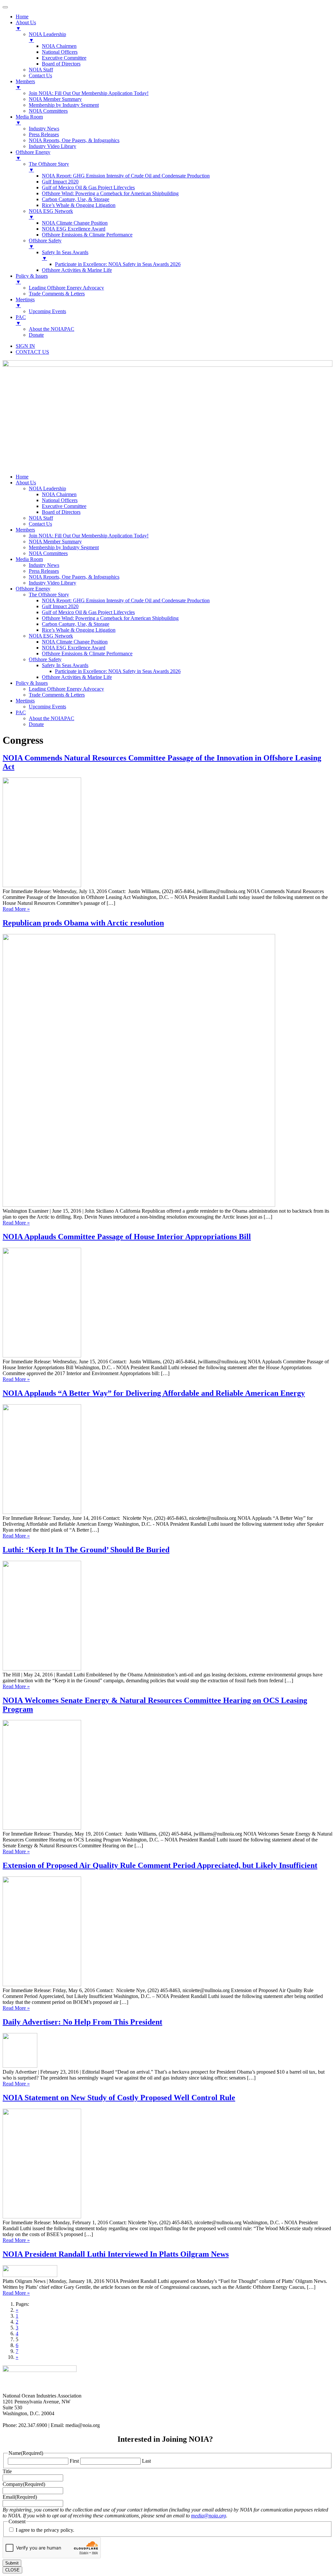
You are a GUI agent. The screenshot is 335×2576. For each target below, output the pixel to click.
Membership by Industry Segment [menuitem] (64, 105)
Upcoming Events (47, 707)
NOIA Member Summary (55, 541)
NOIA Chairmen (59, 494)
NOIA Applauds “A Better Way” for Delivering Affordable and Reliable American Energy (154, 1393)
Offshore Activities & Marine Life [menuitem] (77, 270)
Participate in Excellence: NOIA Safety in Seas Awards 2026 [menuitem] (118, 264)
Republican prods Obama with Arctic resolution (83, 923)
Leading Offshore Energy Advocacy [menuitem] (66, 288)
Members (25, 530)
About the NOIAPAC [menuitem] (52, 329)
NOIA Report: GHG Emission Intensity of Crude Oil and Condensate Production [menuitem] (126, 176)
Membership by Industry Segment (64, 547)
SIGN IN (25, 346)
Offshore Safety (45, 659)
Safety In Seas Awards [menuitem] (65, 255)
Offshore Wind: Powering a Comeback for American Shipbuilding (110, 618)
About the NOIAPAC (52, 718)
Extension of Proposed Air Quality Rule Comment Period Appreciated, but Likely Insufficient (160, 1865)
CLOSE (12, 2570)
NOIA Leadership (47, 488)
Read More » (16, 909)
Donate (36, 724)
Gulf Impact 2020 (60, 606)
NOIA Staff (41, 518)
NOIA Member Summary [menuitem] (55, 99)
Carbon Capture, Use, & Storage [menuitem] (76, 199)
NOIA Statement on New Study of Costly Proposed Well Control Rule (119, 2098)
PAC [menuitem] (21, 320)
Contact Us (40, 524)
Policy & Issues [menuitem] (32, 279)
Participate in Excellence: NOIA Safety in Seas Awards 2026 (118, 671)
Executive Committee (64, 506)
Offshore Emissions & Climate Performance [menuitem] (87, 235)
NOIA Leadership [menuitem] (47, 37)
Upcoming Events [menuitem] (47, 311)
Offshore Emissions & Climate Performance (87, 653)
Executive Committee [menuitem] (64, 58)
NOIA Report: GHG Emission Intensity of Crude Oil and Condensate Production (126, 600)
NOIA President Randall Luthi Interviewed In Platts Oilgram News (116, 2254)
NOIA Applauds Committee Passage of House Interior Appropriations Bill (127, 1237)
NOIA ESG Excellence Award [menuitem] (74, 229)
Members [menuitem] (25, 84)
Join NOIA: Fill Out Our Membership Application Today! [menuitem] (89, 93)
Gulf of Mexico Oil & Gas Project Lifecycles (88, 612)
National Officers (60, 500)
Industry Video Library (53, 583)
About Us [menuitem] (26, 25)
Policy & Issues (32, 683)
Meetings (25, 701)
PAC (21, 712)
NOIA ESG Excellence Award (74, 648)
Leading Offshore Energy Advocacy (66, 689)
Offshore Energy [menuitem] (33, 155)
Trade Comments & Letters (57, 695)
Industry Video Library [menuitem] (53, 146)
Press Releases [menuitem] (44, 134)
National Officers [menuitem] (60, 52)
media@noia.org (209, 2516)
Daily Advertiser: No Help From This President (82, 2022)
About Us (26, 483)
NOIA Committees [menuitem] (48, 111)
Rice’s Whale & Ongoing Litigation (79, 630)
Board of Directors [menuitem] (61, 64)
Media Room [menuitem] (29, 120)
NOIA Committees (48, 553)
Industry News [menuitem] (44, 129)
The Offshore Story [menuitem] (49, 167)
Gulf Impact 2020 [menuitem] (60, 182)
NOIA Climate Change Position (75, 642)
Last (146, 2461)
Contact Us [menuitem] (40, 75)
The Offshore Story (49, 595)
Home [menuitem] (22, 17)
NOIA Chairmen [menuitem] (59, 46)
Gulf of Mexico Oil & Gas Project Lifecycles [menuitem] (88, 187)
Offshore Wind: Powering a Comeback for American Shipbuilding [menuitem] (110, 193)
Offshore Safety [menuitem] (45, 243)
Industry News (44, 565)
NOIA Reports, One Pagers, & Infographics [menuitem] (74, 140)
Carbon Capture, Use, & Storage (76, 624)
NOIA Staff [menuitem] (41, 70)
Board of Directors (61, 512)
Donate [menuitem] (36, 335)
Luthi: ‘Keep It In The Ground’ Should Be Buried (86, 1550)
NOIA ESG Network (51, 636)
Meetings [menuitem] (25, 302)
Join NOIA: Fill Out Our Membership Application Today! (89, 536)
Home (22, 477)
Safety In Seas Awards (65, 665)
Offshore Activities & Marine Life (77, 677)
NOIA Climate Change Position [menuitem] (75, 223)
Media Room (29, 559)
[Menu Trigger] (5, 7)
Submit (12, 2563)
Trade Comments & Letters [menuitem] (57, 294)
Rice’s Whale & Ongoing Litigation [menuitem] (79, 205)
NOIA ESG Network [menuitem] (51, 214)
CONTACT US (32, 352)
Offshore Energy (33, 589)
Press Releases (44, 571)
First (74, 2461)
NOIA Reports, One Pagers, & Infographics (74, 577)
